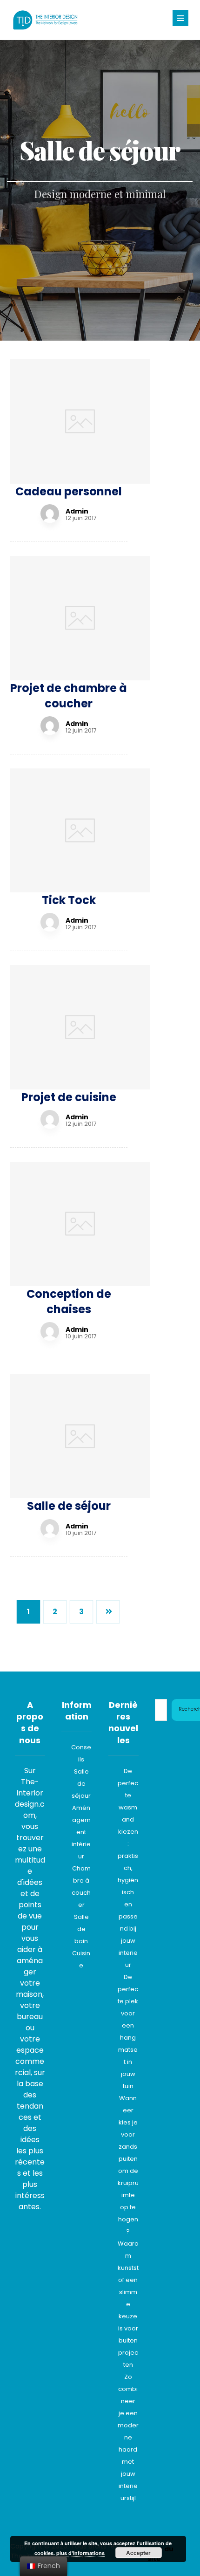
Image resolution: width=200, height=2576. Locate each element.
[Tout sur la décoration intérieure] (45, 20)
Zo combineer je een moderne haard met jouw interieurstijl (128, 2437)
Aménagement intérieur (81, 1832)
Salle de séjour (81, 1784)
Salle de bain (81, 1929)
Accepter (138, 2553)
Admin (77, 511)
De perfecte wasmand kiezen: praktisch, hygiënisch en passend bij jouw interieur (128, 1868)
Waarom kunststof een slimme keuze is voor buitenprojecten (128, 2304)
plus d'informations (80, 2553)
